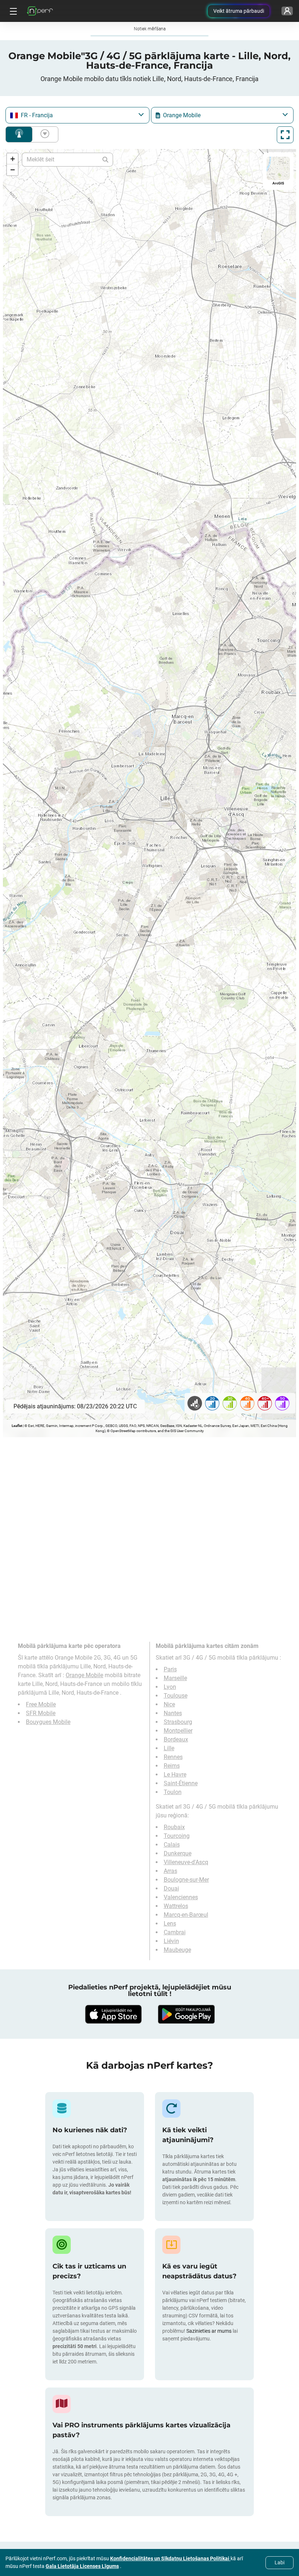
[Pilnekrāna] (285, 135)
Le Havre (175, 1774)
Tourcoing (177, 1836)
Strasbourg (178, 1722)
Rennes (173, 1757)
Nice (169, 1704)
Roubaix (174, 1827)
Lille (169, 1748)
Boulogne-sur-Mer (186, 1880)
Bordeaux (176, 1739)
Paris (170, 1669)
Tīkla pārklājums (19, 134)
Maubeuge (177, 1950)
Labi (279, 2562)
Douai (171, 1888)
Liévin (171, 1941)
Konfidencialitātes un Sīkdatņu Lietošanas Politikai (170, 2558)
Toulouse (176, 1696)
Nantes (173, 1713)
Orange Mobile (84, 1675)
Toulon (173, 1792)
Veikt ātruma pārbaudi (239, 11)
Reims (172, 1766)
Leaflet (17, 1426)
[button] (12, 159)
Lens (170, 1924)
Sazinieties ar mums (209, 2331)
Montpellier (178, 1731)
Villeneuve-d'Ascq (186, 1862)
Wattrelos (176, 1906)
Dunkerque (178, 1853)
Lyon (170, 1687)
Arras (170, 1871)
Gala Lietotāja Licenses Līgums (82, 2566)
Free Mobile (41, 1704)
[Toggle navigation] (12, 11)
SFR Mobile (41, 1713)
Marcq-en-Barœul (186, 1915)
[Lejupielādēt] (113, 2014)
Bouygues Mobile (48, 1722)
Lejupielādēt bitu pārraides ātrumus (43, 134)
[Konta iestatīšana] (287, 11)
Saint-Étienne (181, 1783)
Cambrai (175, 1932)
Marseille (175, 1678)
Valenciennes (181, 1897)
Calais (172, 1845)
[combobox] (77, 115)
